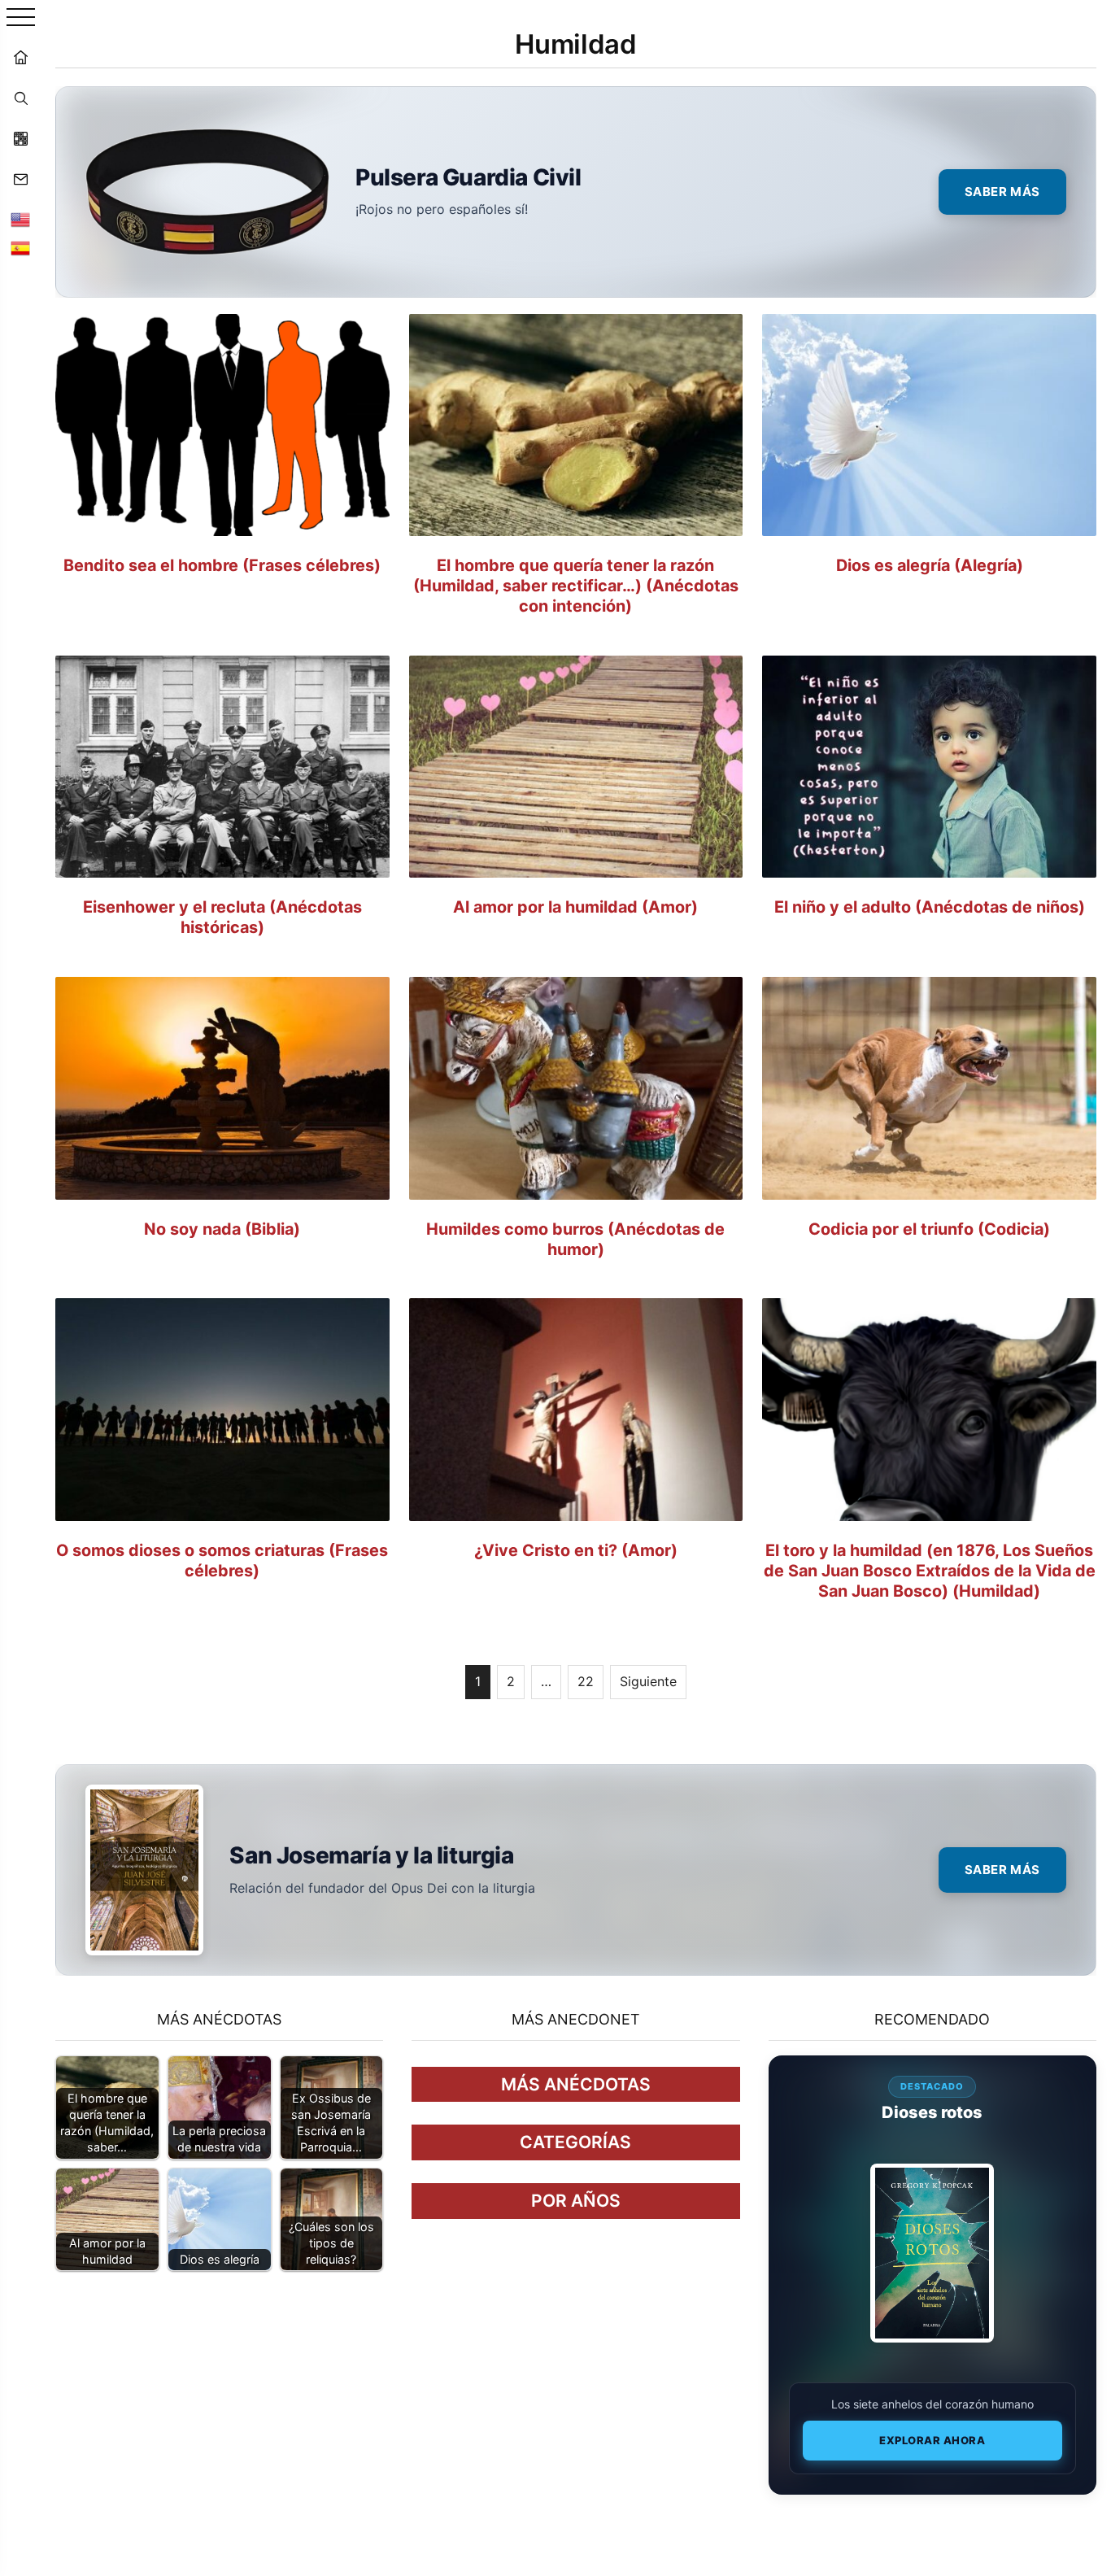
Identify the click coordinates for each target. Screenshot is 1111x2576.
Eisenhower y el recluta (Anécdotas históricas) (222, 917)
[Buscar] (20, 98)
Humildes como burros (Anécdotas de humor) (575, 1239)
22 (586, 1681)
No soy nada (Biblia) (222, 1229)
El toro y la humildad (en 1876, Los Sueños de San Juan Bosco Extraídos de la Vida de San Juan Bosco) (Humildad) (930, 1571)
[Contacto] (20, 179)
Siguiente (648, 1681)
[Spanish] (20, 248)
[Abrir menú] (21, 18)
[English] (20, 220)
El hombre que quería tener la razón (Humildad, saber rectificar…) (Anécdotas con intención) (576, 586)
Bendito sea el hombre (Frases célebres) (222, 565)
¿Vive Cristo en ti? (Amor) (576, 1550)
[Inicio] (20, 57)
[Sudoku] (20, 138)
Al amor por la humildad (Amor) (575, 907)
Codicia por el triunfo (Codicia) (929, 1229)
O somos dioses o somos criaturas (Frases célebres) (222, 1560)
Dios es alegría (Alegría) (930, 565)
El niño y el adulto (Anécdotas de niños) (930, 907)
